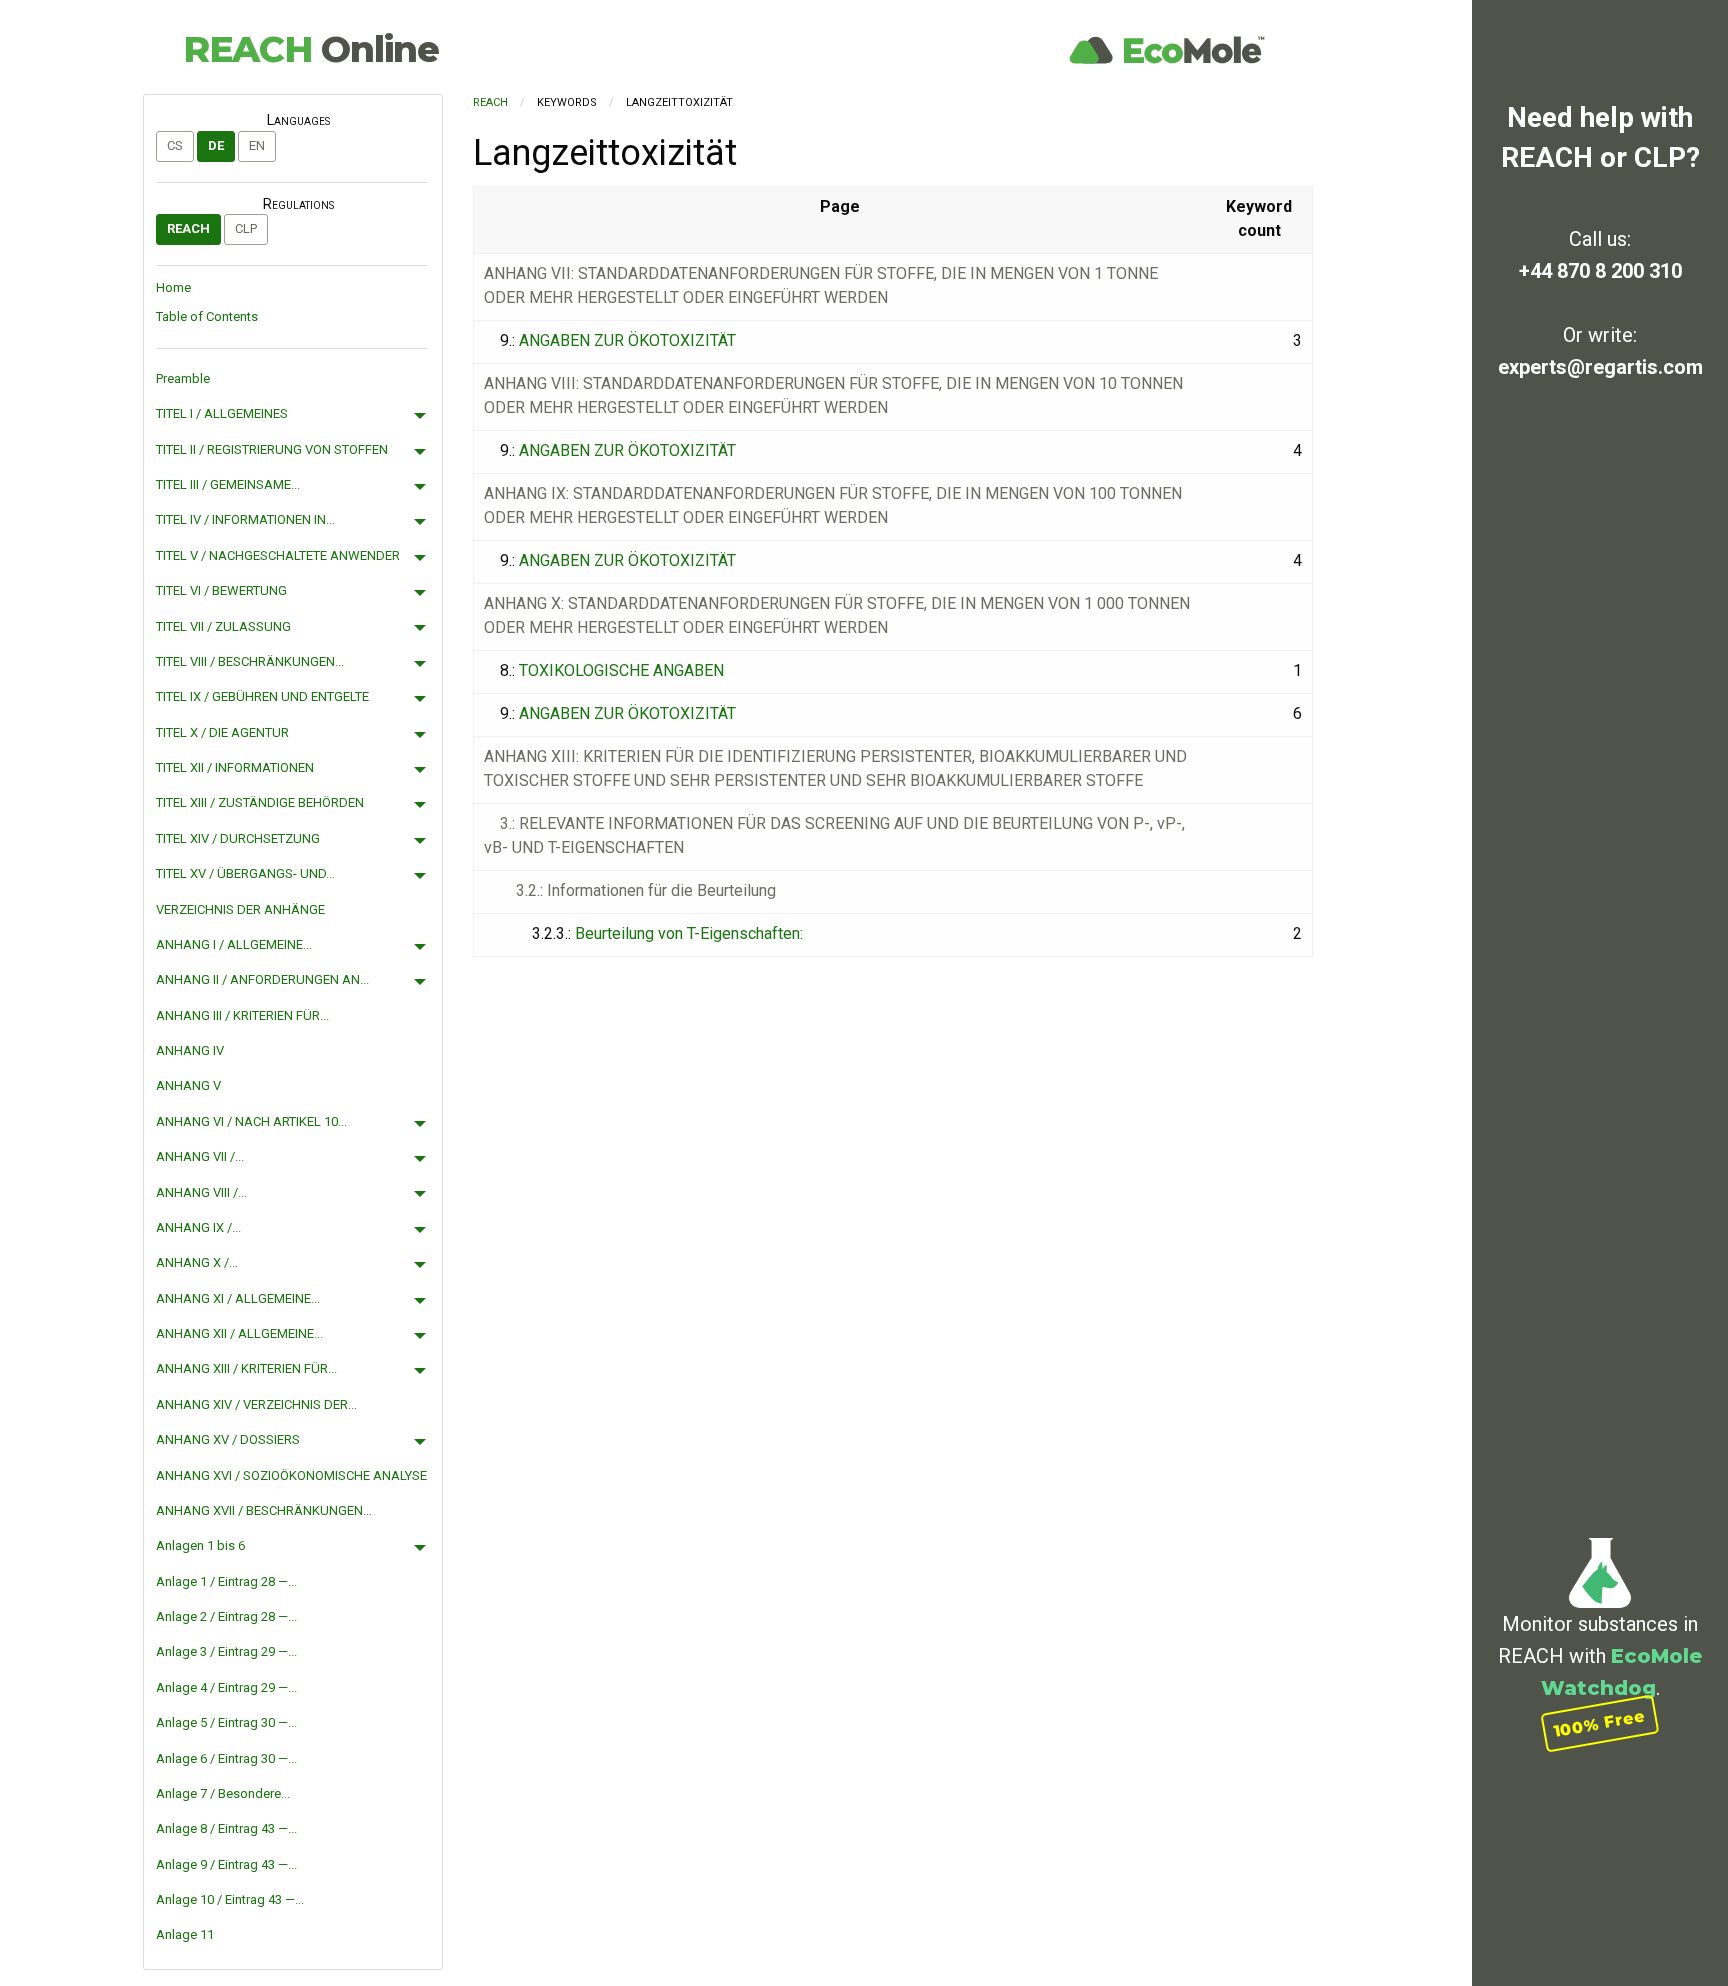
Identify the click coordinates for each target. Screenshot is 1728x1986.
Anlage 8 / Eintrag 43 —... (226, 1828)
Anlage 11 (185, 1934)
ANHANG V (188, 1085)
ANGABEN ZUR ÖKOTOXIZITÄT (627, 340)
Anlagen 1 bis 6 (200, 1545)
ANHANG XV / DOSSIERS (228, 1439)
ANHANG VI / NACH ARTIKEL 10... (251, 1121)
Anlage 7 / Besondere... (223, 1793)
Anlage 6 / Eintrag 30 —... (226, 1758)
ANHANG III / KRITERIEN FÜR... (242, 1015)
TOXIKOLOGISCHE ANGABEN (621, 670)
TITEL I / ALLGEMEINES (222, 413)
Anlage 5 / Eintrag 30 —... (226, 1722)
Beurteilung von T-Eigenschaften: (689, 933)
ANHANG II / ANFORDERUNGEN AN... (262, 979)
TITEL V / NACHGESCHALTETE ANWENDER (278, 555)
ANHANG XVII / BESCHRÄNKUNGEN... (264, 1510)
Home (173, 287)
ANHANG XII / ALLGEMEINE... (239, 1333)
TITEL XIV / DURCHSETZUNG (238, 838)
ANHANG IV (190, 1050)
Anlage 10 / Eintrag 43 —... (230, 1899)
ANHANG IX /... (198, 1227)
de (216, 145)
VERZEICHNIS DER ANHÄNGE (240, 909)
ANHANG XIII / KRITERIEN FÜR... (246, 1368)
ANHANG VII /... (200, 1156)
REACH (311, 49)
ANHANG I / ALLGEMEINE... (234, 944)
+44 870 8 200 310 (1600, 271)
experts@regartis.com (1600, 367)
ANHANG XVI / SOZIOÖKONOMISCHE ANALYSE (291, 1475)
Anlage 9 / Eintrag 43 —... (226, 1864)
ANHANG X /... (197, 1262)
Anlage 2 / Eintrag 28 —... (226, 1616)
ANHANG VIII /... (201, 1192)
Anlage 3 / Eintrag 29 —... (226, 1651)
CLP (246, 228)
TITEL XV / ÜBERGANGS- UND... (245, 873)
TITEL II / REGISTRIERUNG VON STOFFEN (272, 449)
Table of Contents (207, 316)
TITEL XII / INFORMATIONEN (235, 767)
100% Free (1600, 1723)
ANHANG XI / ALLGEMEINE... (238, 1298)
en (257, 145)
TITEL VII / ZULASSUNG (223, 626)
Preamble (183, 378)
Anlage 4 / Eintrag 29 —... (226, 1687)
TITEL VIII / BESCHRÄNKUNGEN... (250, 661)
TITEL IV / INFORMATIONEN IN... (245, 519)
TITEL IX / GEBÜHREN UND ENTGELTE (262, 696)
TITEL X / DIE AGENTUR (222, 732)
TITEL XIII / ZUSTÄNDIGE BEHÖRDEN (260, 802)
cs (175, 145)
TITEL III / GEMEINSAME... (228, 484)
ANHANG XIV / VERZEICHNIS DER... (256, 1404)
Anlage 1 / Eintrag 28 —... (226, 1581)
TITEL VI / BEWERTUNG (221, 590)
